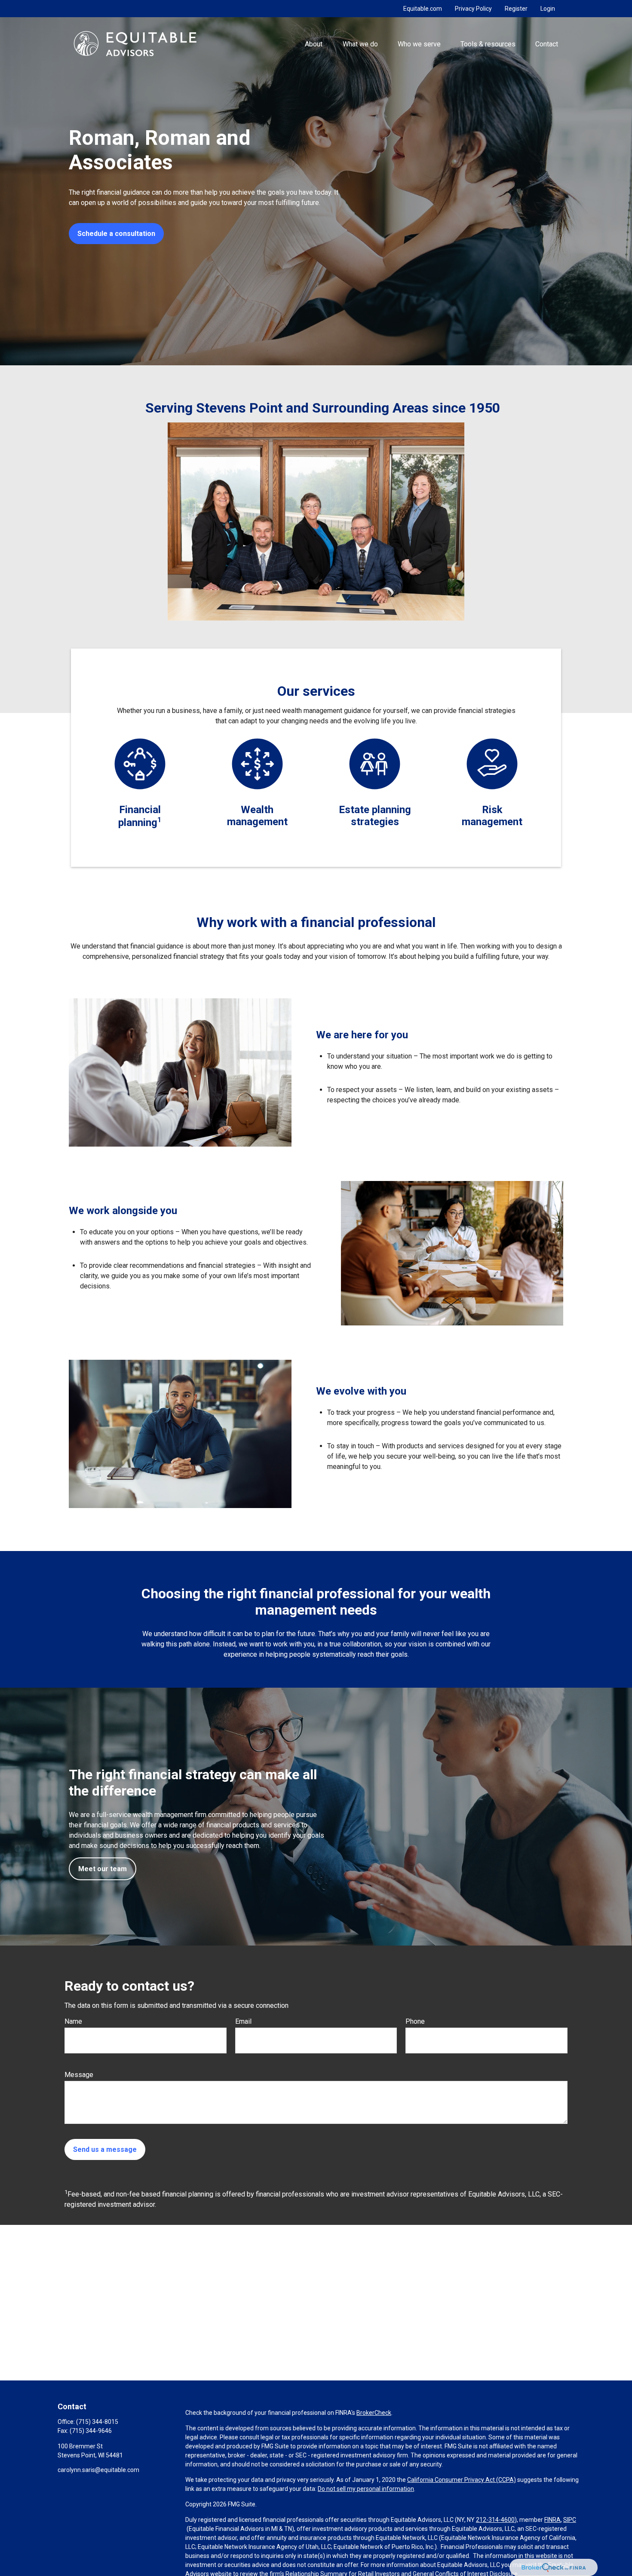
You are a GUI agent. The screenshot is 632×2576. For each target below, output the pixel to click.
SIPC (570, 2520)
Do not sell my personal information (366, 2489)
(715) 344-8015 (97, 2422)
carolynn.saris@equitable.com (98, 2470)
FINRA (552, 2520)
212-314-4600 (495, 2520)
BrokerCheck (374, 2413)
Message (79, 2075)
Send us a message (105, 2149)
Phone (415, 2021)
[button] (314, 43)
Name (73, 2021)
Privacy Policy (473, 9)
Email (243, 2021)
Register (516, 9)
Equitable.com (423, 9)
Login (548, 9)
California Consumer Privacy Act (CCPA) (462, 2480)
